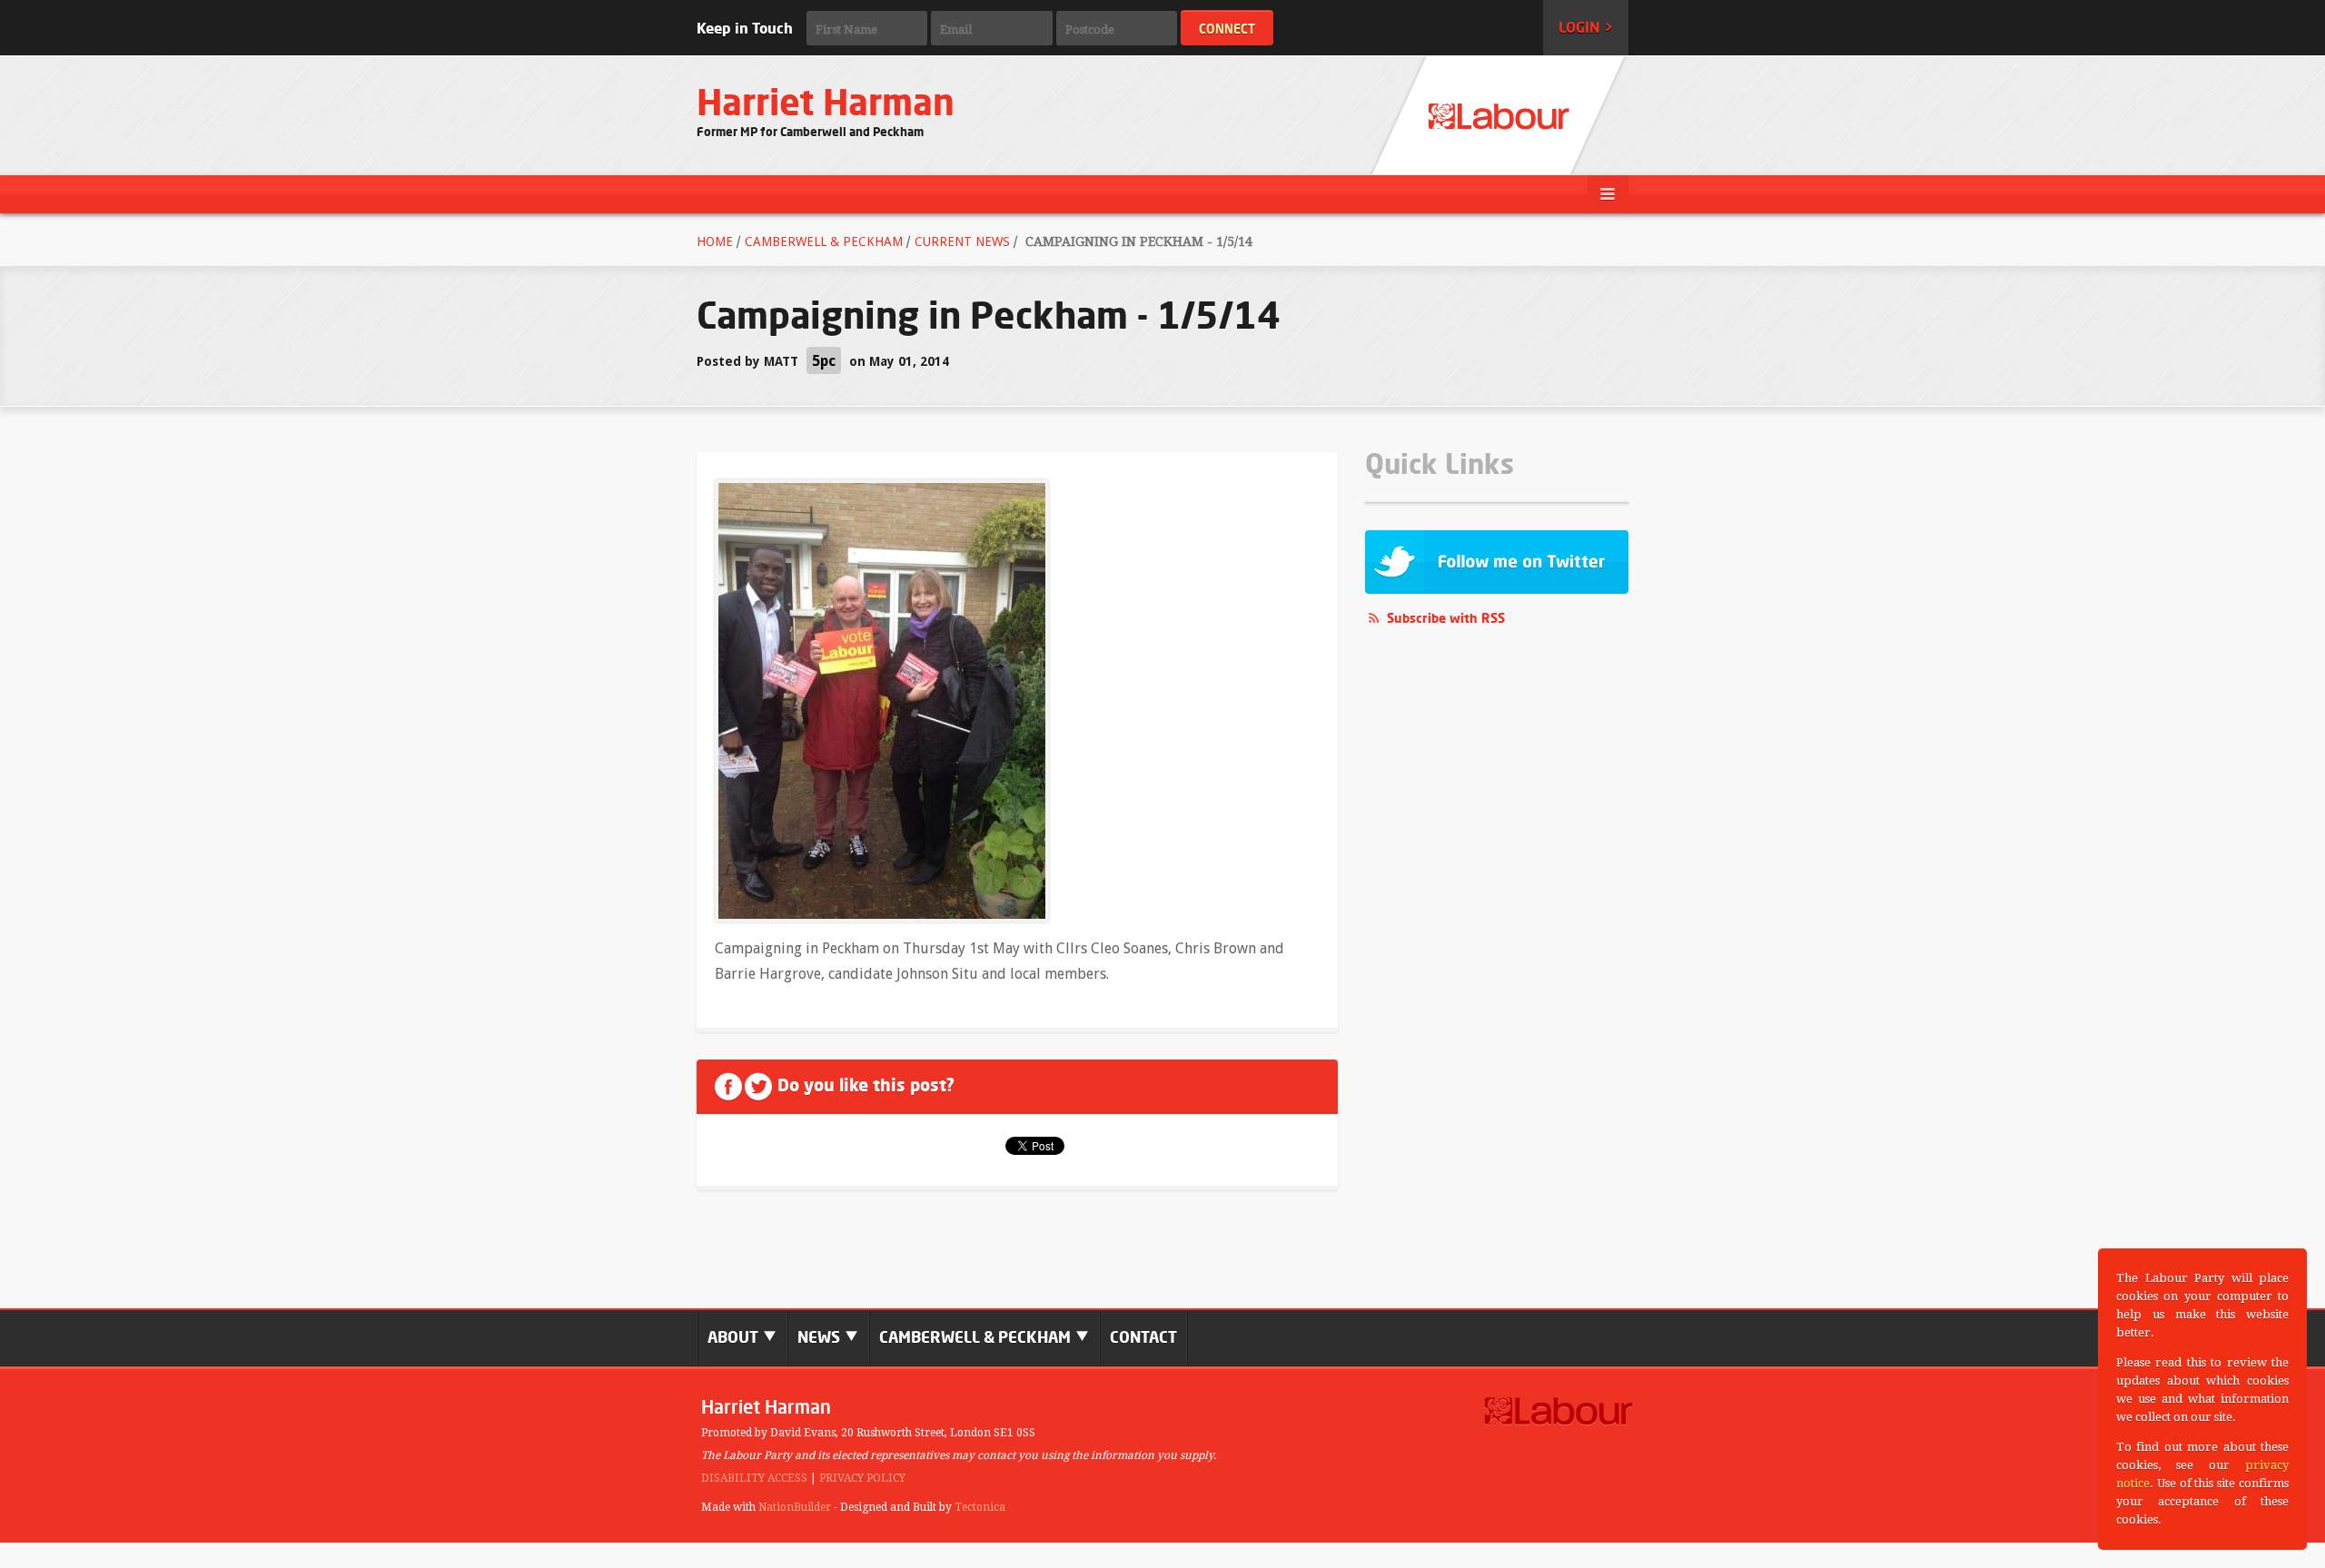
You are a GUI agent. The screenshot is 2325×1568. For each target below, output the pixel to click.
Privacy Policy (862, 1478)
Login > (1586, 27)
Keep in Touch (745, 28)
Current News (962, 242)
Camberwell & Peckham (824, 242)
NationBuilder (795, 1507)
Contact (1143, 1337)
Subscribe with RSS (1446, 618)
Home (715, 242)
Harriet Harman (826, 102)
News (821, 1337)
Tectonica (980, 1507)
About (735, 1337)
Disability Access (754, 1478)
